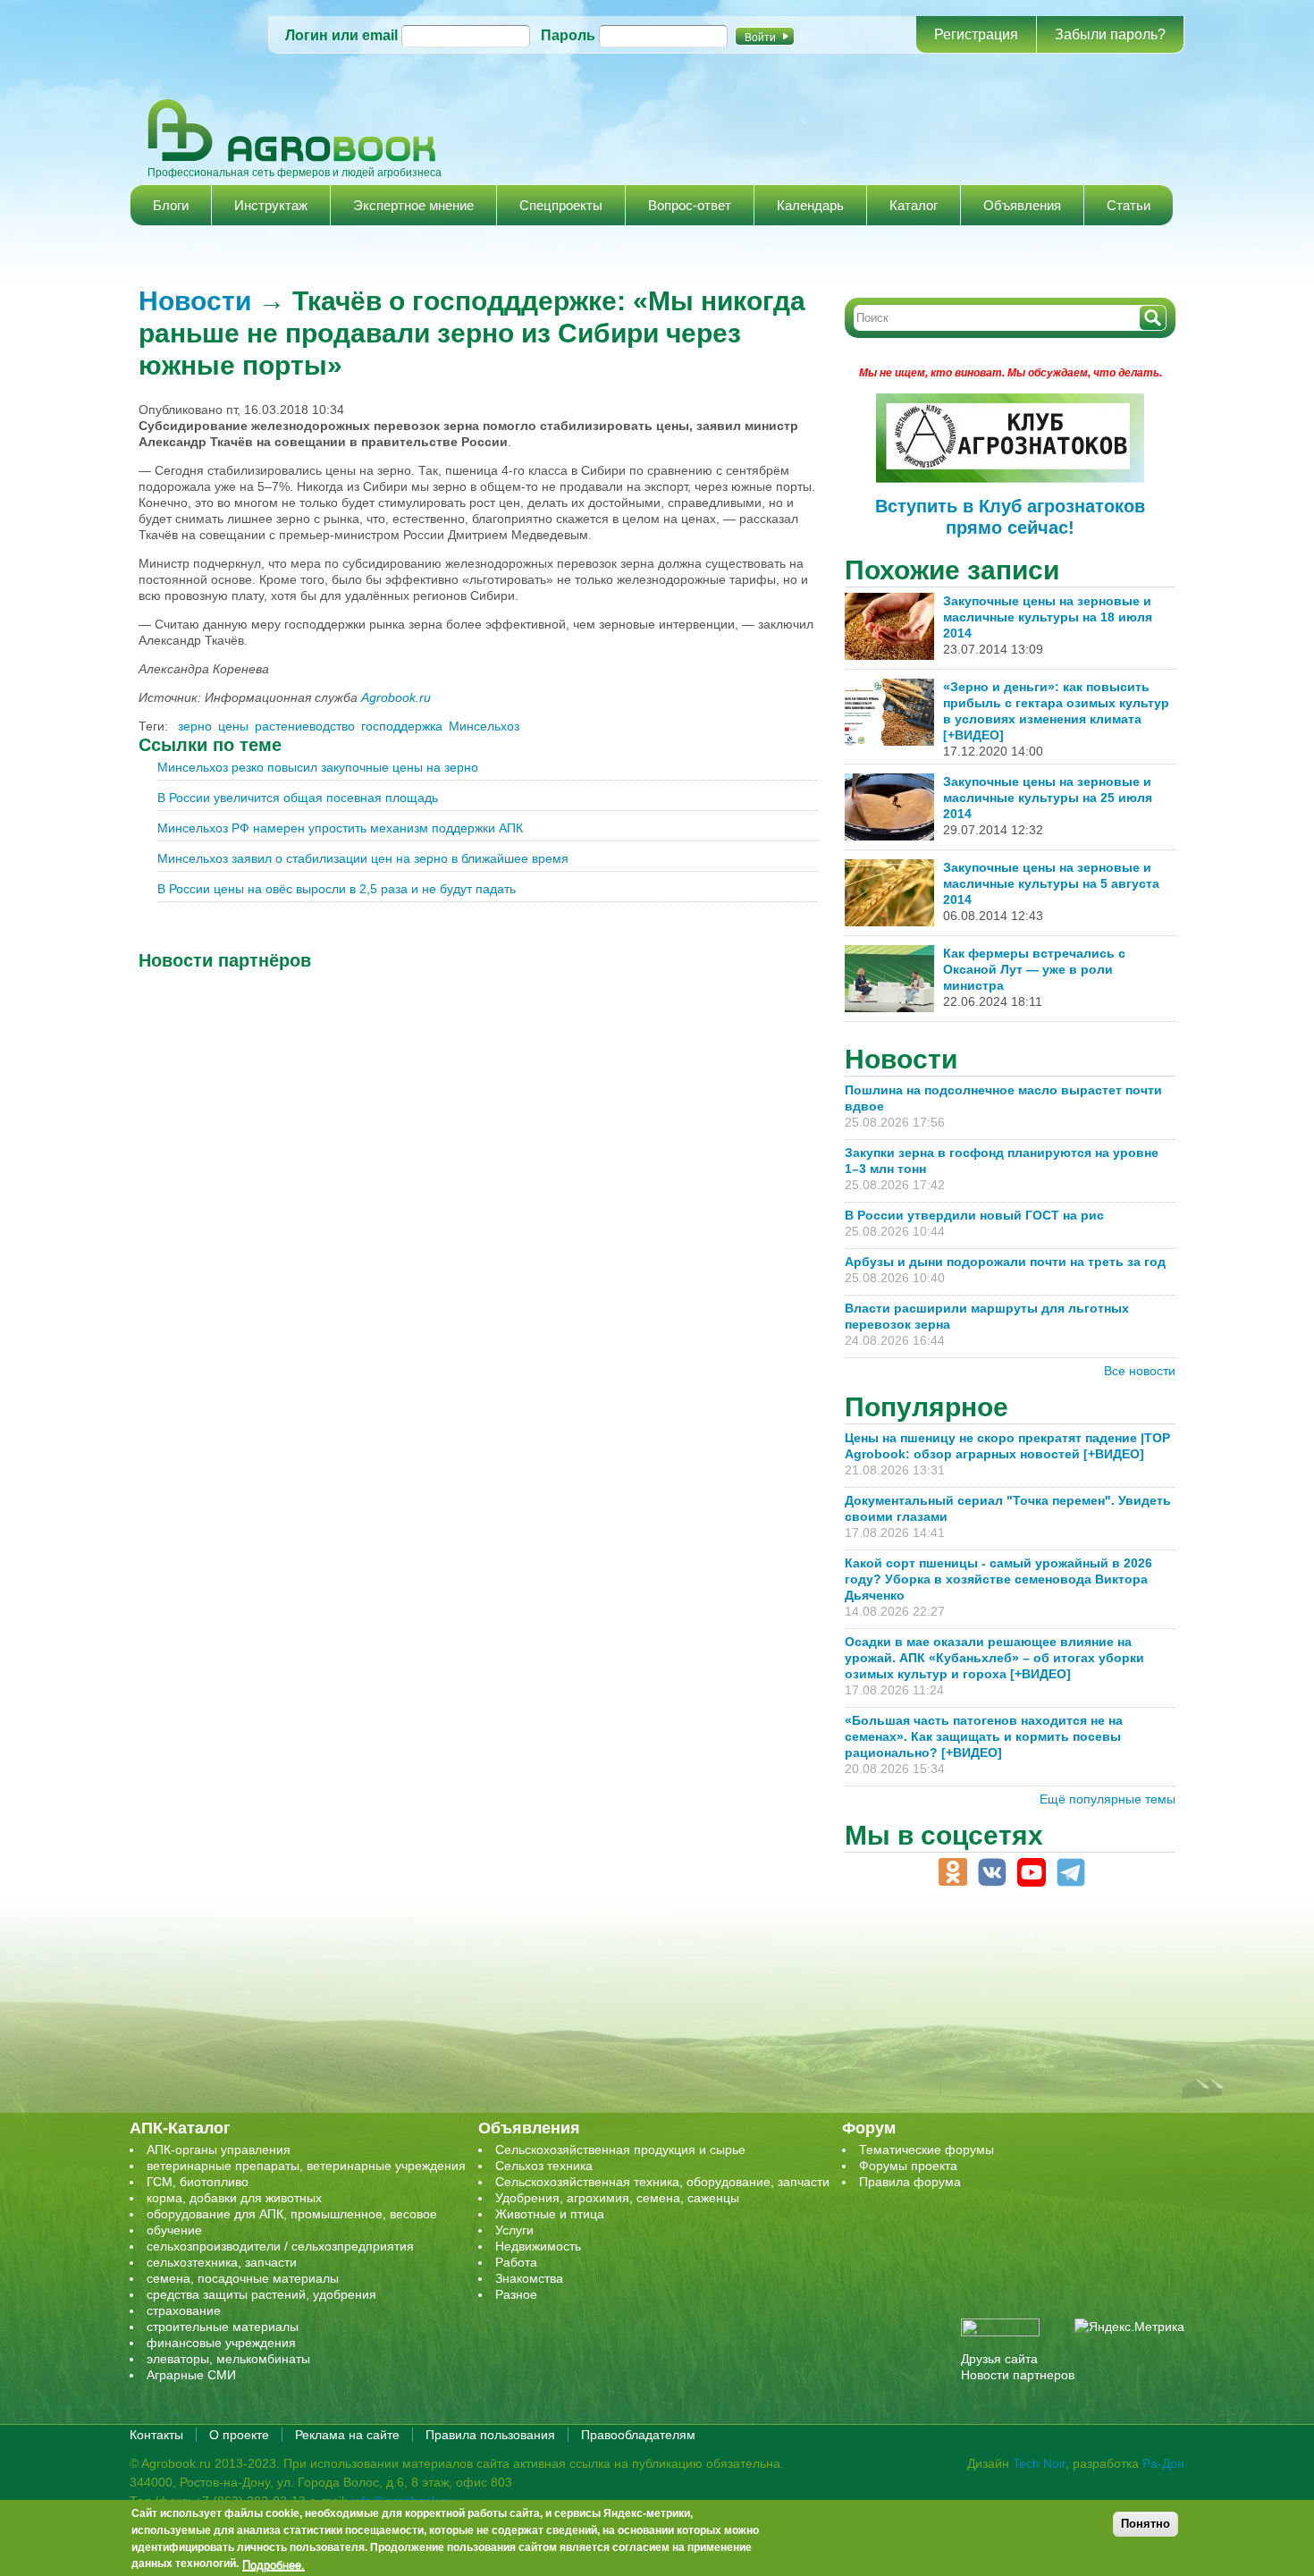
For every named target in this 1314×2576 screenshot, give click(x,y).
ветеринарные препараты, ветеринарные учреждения (306, 2166)
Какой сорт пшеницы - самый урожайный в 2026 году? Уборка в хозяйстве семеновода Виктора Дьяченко (998, 1579)
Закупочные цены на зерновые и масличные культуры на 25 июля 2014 (1048, 798)
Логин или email (341, 35)
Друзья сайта (999, 2359)
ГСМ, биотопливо (198, 2182)
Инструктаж (271, 205)
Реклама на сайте (347, 2435)
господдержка (402, 726)
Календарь (810, 205)
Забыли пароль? (1110, 34)
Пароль (568, 35)
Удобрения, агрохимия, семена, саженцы (617, 2198)
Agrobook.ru (396, 697)
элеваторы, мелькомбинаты (228, 2359)
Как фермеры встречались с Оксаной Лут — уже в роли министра (1034, 969)
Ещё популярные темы (1108, 1799)
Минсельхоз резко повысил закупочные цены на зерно (318, 767)
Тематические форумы (927, 2149)
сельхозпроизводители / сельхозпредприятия (280, 2246)
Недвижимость (538, 2246)
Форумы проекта (908, 2166)
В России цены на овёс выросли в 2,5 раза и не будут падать (337, 889)
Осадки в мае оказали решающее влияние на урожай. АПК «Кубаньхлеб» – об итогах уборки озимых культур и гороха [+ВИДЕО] (994, 1658)
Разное (516, 2294)
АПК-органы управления (219, 2149)
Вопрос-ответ (690, 205)
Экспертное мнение (413, 205)
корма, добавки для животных (234, 2198)
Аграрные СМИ (191, 2375)
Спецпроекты (561, 205)
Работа (516, 2262)
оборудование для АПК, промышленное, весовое (292, 2214)
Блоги (171, 205)
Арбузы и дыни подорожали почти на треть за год (1005, 1262)
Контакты (156, 2435)
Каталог (914, 205)
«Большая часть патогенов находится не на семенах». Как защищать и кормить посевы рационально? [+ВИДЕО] (984, 1736)
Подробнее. (274, 2564)
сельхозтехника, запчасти (222, 2262)
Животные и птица (550, 2214)
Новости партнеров (1018, 2375)
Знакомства (529, 2278)
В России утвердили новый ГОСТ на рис (974, 1215)
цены (233, 726)
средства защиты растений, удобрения (261, 2294)
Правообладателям (638, 2435)
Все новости (1140, 1371)
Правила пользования (490, 2435)
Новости (195, 301)
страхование (184, 2310)
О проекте (239, 2435)
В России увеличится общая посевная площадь (298, 798)
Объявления (1022, 205)
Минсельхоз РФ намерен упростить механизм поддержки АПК (340, 828)
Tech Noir (1039, 2463)
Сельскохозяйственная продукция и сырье (620, 2149)
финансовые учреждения (221, 2343)
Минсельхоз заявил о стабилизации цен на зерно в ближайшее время (363, 858)
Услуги (514, 2230)
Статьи (1129, 205)
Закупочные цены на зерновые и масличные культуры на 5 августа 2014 (1051, 883)
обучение (174, 2230)
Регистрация (976, 34)
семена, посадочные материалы (243, 2278)
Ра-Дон (1163, 2463)
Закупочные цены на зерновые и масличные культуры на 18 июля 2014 (1048, 617)
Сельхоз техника (544, 2166)
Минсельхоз (484, 726)
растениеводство (305, 726)
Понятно (1146, 2524)
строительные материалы (223, 2327)
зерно (195, 726)
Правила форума (910, 2182)
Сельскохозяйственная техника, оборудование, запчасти (662, 2182)
